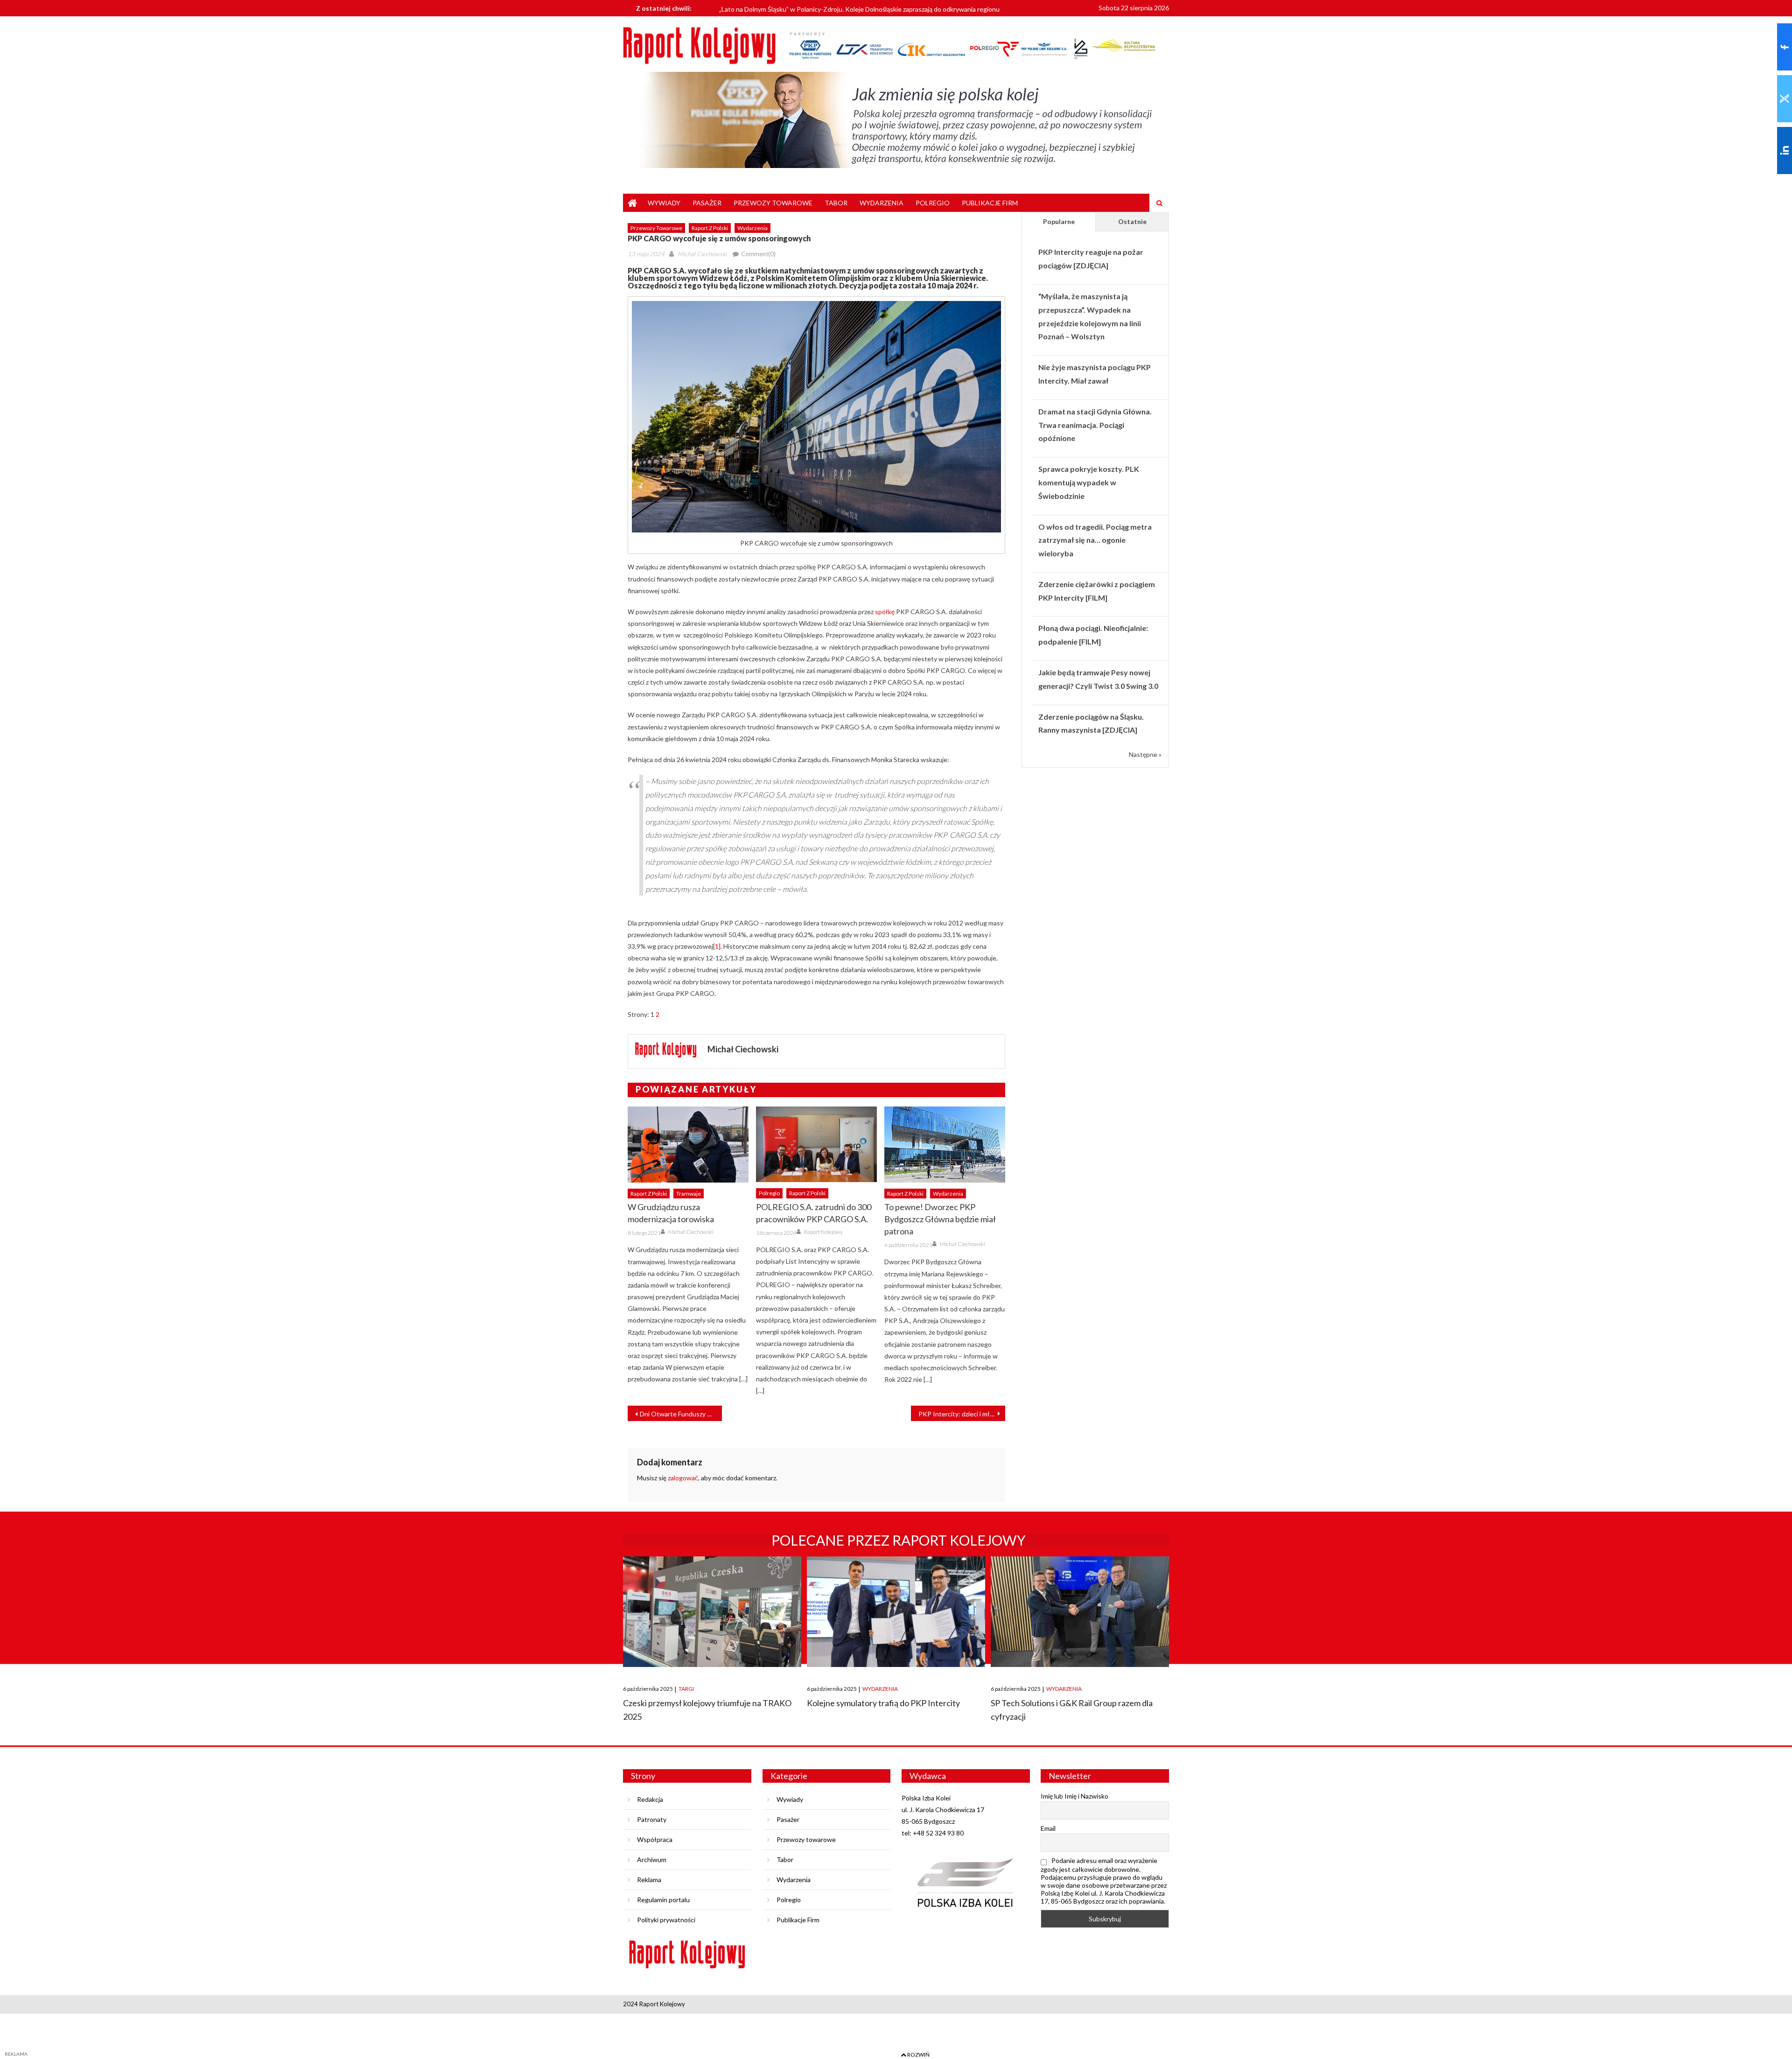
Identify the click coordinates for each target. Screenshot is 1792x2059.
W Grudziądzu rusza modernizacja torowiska (671, 1213)
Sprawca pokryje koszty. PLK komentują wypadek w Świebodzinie (1089, 482)
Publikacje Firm (990, 203)
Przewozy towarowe (773, 203)
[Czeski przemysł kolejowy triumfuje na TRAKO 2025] (712, 1612)
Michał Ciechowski (702, 254)
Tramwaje (689, 1194)
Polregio (933, 203)
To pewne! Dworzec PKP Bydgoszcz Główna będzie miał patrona (940, 1219)
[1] (717, 946)
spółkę (885, 612)
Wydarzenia (882, 203)
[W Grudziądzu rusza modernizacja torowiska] (688, 1144)
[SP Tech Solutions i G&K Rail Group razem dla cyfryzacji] (1080, 1612)
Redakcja (650, 1799)
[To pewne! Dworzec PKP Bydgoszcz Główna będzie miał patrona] (945, 1144)
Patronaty (652, 1819)
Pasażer (707, 203)
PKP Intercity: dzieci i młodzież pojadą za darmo (962, 1414)
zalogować (683, 1478)
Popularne (1059, 221)
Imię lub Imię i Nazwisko (1074, 1796)
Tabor (836, 203)
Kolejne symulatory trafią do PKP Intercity (883, 1703)
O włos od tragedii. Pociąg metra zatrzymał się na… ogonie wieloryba (1095, 540)
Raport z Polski (710, 228)
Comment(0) (758, 254)
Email (1048, 1828)
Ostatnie (1132, 221)
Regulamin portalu (663, 1900)
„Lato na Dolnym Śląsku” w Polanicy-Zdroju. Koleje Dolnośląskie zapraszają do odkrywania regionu (859, 4)
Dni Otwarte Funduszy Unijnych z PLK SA (681, 1414)
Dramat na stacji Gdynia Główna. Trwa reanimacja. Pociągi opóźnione (1095, 425)
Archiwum (652, 1859)
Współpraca (655, 1839)
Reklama (649, 1880)
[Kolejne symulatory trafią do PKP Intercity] (896, 1612)
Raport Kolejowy (823, 1232)
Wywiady (664, 203)
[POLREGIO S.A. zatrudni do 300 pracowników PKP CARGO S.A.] (816, 1144)
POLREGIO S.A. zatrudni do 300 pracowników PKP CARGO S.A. (814, 1213)
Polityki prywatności (666, 1920)
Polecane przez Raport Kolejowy (899, 1540)
